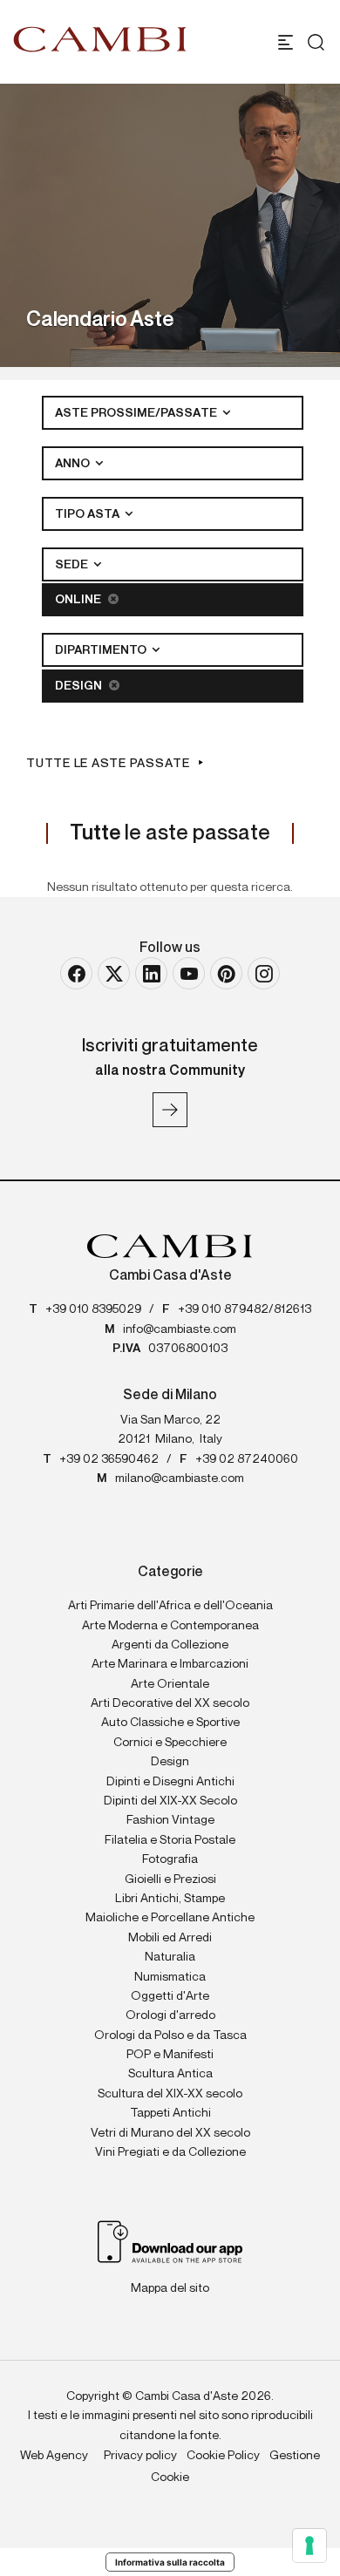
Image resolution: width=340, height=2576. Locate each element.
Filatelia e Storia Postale (170, 1840)
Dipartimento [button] (102, 650)
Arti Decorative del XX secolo (170, 1703)
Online (79, 600)
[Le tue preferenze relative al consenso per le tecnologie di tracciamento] (309, 2545)
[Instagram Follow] (264, 973)
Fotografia (170, 1859)
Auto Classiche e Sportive (170, 1723)
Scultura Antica (170, 2074)
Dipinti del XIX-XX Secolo (170, 1801)
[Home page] (100, 39)
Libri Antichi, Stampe (170, 1899)
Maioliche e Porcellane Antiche (170, 1918)
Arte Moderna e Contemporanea (170, 1626)
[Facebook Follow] (76, 973)
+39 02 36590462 (109, 1459)
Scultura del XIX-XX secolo (170, 2094)
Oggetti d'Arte (170, 1996)
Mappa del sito (170, 2288)
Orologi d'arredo (170, 2015)
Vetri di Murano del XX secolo (170, 2133)
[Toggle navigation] (286, 42)
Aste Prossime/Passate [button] (137, 413)
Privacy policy (140, 2456)
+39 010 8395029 (93, 1309)
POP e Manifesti (170, 2055)
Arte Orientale (170, 1684)
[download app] (170, 2241)
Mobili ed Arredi (170, 1938)
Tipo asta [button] (88, 514)
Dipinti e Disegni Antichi (170, 1782)
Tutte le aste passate (108, 764)
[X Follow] (114, 973)
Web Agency (54, 2456)
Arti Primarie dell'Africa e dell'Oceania (170, 1606)
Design (80, 686)
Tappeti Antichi (170, 2113)
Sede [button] (73, 565)
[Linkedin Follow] (151, 973)
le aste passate (170, 833)
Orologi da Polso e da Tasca (170, 2036)
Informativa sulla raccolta (170, 2562)
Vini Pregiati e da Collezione (170, 2152)
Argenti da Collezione (170, 1645)
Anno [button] (74, 464)
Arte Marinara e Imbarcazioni (170, 1664)
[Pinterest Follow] (226, 973)
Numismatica (170, 1977)
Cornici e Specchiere (170, 1743)
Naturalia (170, 1957)
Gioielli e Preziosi (170, 1879)
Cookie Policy (223, 2456)
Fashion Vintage (170, 1820)
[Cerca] (312, 42)
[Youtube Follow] (189, 973)
